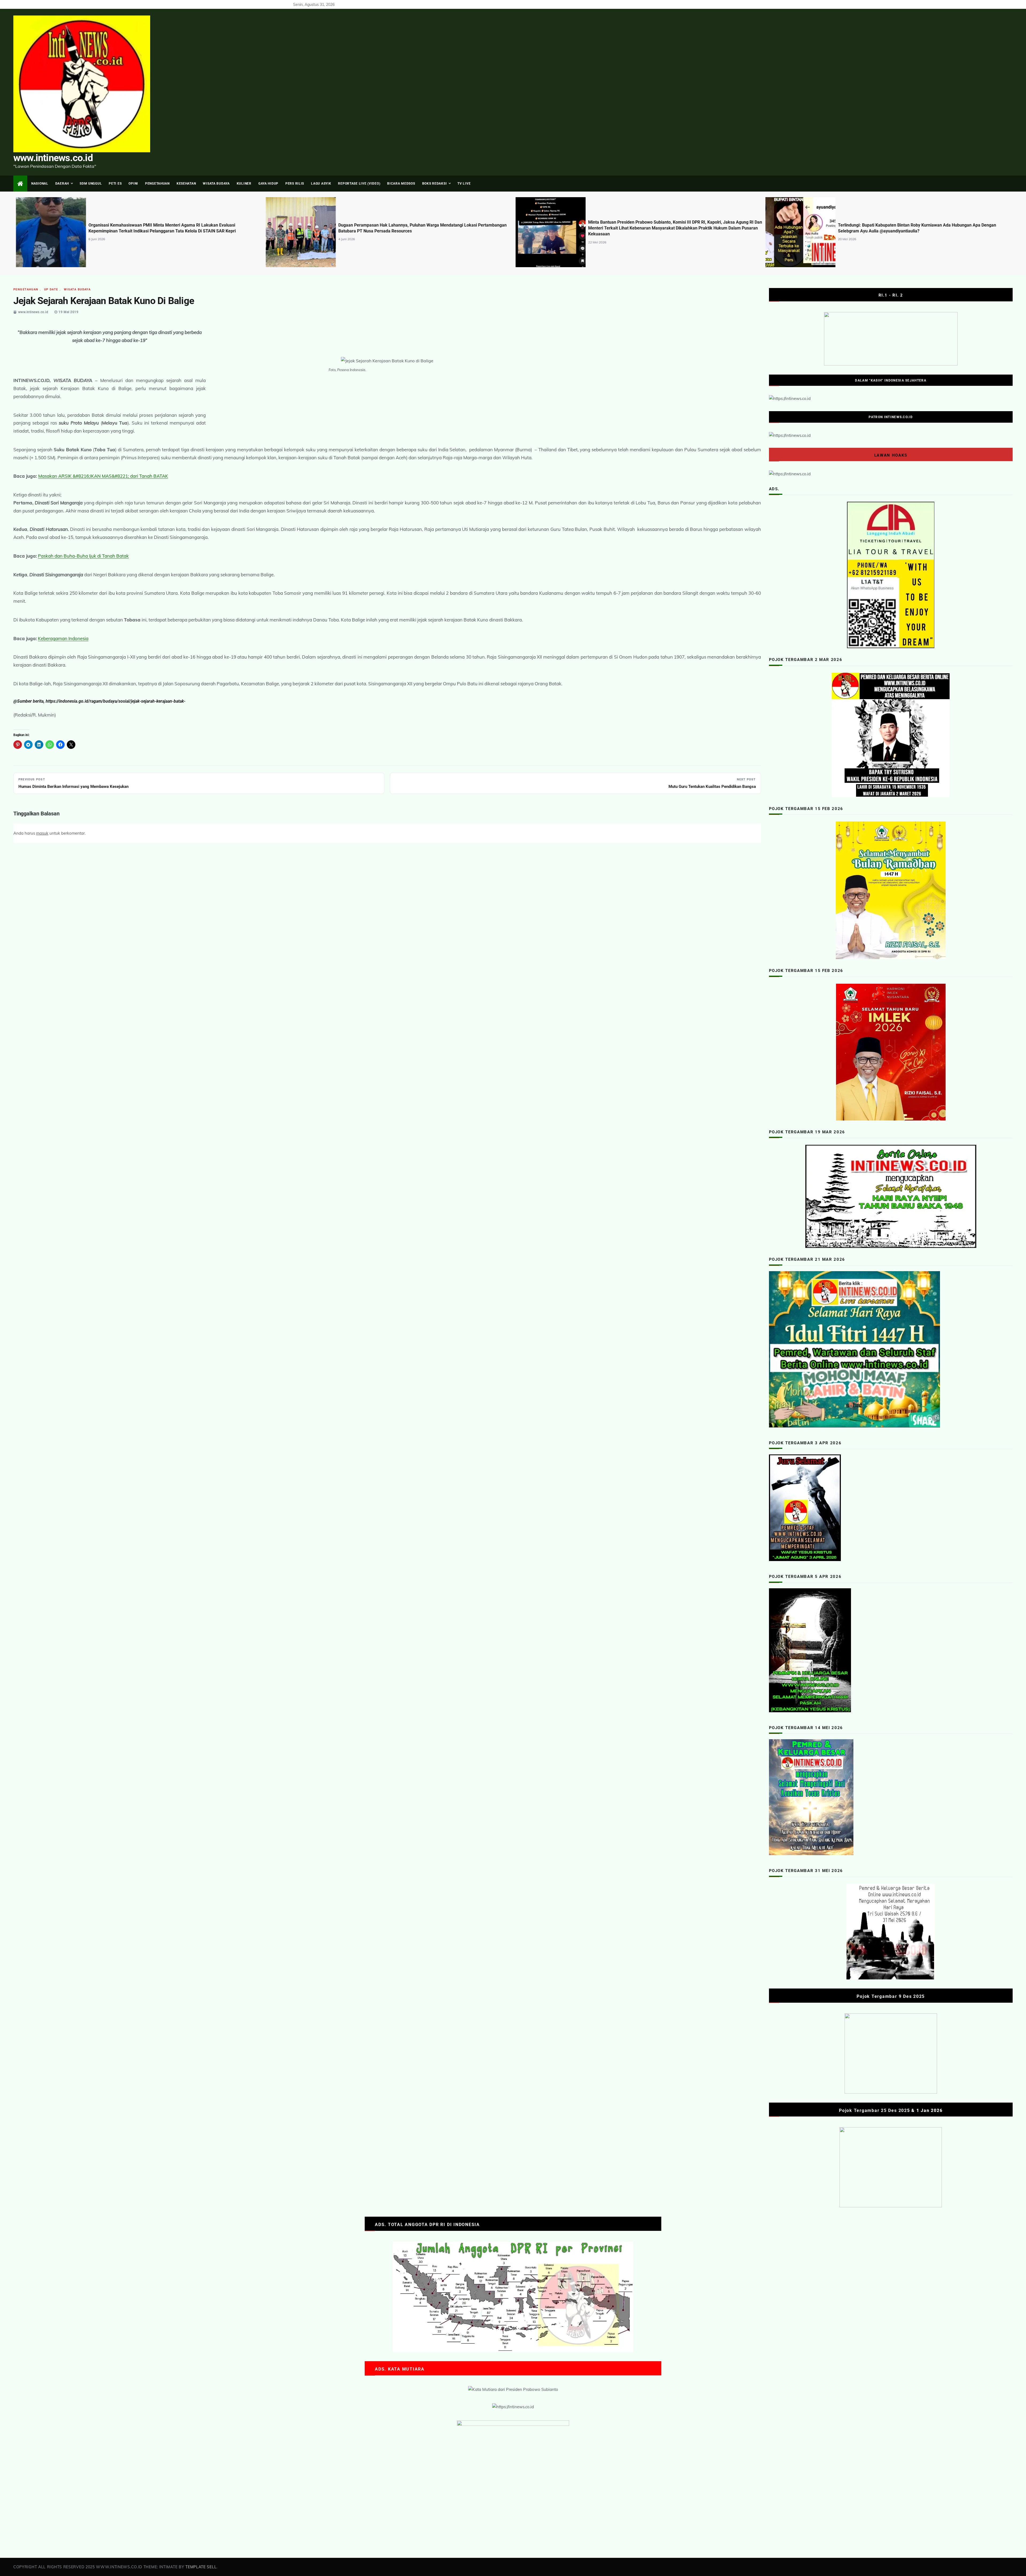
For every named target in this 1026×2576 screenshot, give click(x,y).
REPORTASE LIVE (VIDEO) (359, 184)
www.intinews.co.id (53, 158)
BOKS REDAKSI (435, 184)
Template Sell (201, 2567)
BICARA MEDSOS (401, 184)
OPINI (133, 184)
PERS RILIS (295, 184)
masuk (42, 833)
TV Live (464, 184)
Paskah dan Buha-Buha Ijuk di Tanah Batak (83, 556)
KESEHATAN (186, 184)
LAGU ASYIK (321, 184)
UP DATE (51, 289)
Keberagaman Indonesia (63, 638)
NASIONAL (40, 184)
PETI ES (115, 184)
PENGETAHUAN (157, 184)
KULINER (244, 184)
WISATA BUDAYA (216, 184)
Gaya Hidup (268, 184)
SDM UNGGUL (91, 184)
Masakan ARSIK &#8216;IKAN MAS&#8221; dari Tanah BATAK (103, 476)
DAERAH (62, 184)
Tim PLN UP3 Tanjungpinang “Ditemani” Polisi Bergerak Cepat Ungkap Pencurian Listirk (670, 228)
